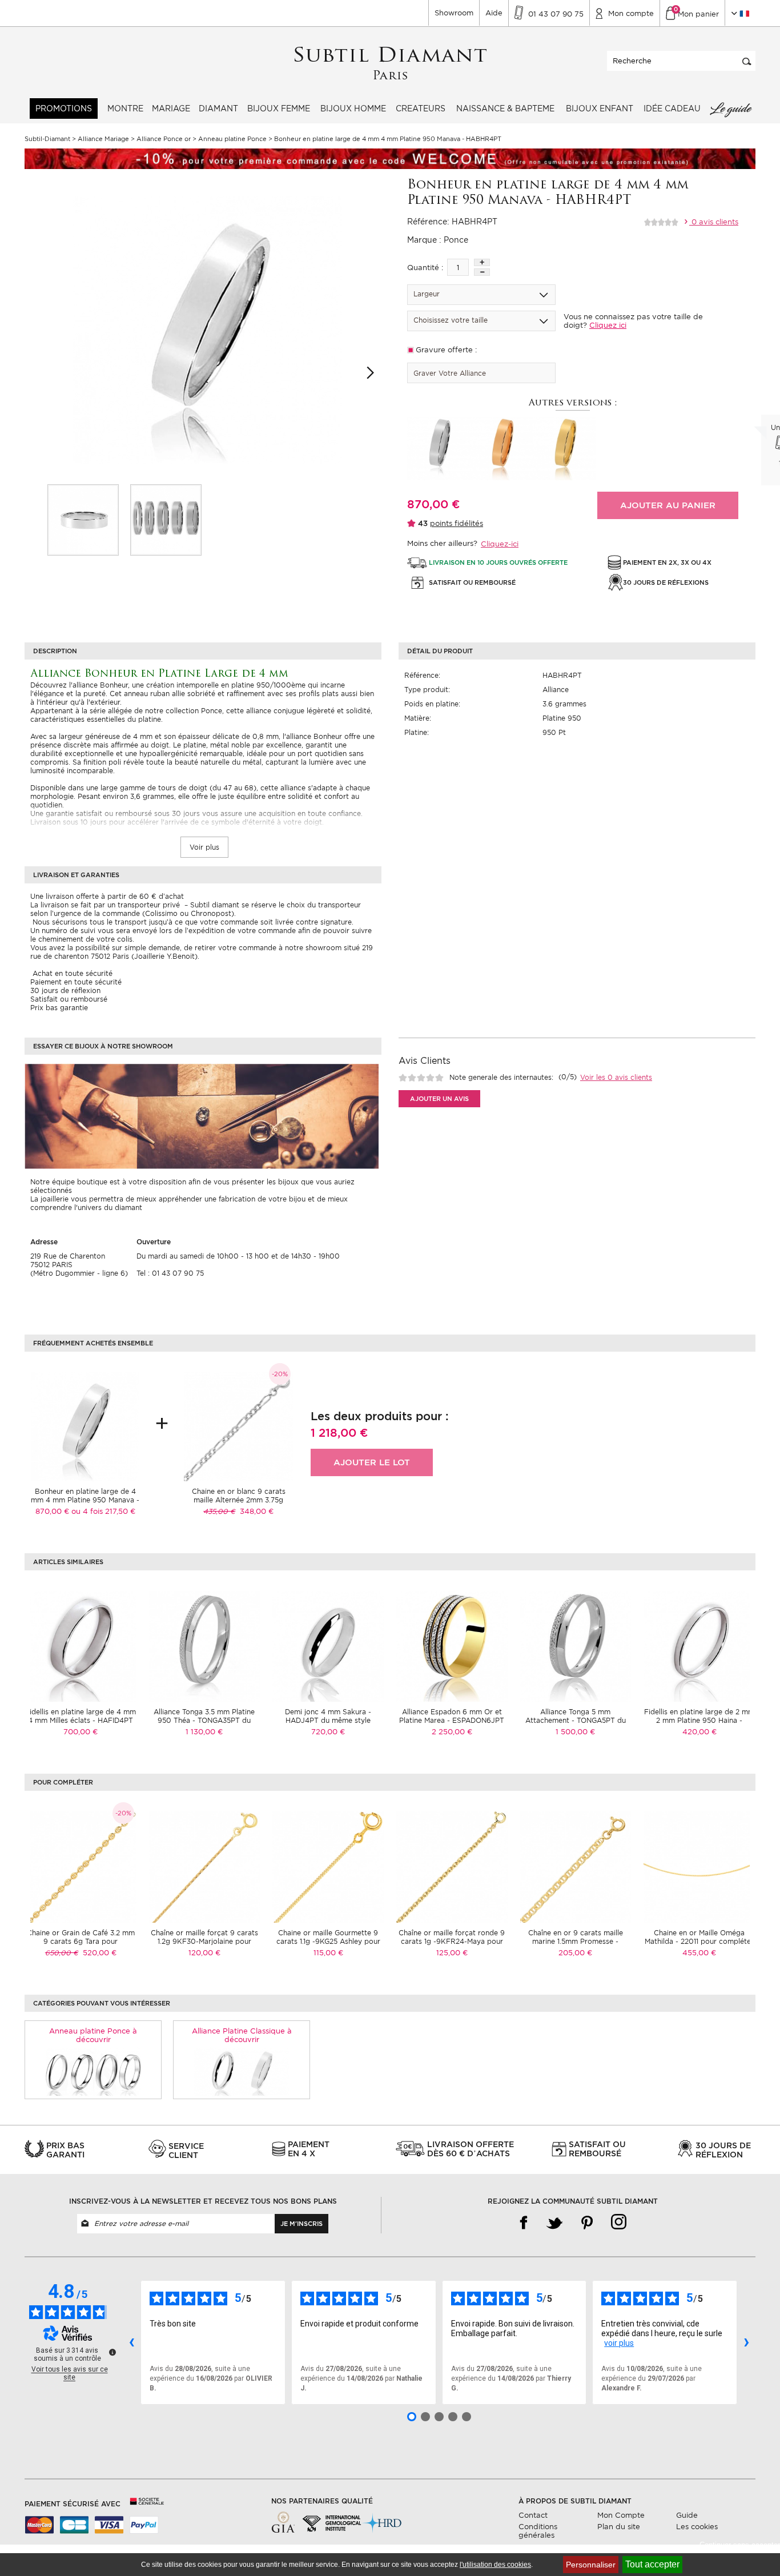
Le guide (730, 108)
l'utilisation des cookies (495, 2565)
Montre (125, 108)
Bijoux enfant (600, 108)
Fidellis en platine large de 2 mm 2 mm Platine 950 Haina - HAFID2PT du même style (699, 1720)
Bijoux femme (279, 108)
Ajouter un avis (439, 1099)
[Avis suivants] (746, 2342)
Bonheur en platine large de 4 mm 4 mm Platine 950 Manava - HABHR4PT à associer (85, 1500)
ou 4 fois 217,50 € (103, 1511)
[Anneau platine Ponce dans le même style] (93, 2071)
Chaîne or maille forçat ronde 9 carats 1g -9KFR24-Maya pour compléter (452, 1941)
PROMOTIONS (64, 108)
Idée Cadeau (672, 108)
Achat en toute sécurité (71, 973)
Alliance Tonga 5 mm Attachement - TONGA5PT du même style (576, 1720)
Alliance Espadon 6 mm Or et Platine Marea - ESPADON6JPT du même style (452, 1720)
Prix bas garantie (59, 1008)
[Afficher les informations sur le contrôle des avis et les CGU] (112, 2352)
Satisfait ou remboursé (69, 999)
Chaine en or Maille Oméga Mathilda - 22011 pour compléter (699, 1937)
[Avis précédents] (131, 2342)
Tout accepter (652, 2564)
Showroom (454, 13)
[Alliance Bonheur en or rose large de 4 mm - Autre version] (501, 448)
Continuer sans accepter (740, 2545)
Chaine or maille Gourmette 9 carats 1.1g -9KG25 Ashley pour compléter (328, 1941)
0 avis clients (714, 222)
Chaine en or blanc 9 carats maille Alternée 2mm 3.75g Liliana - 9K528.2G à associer (239, 1500)
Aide (494, 13)
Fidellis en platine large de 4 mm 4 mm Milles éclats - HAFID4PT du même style (81, 1720)
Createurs (421, 108)
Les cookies (697, 2527)
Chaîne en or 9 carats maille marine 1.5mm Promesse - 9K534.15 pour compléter (576, 1941)
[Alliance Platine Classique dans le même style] (242, 2071)
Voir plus (204, 847)
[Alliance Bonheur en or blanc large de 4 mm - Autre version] (439, 448)
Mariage (171, 108)
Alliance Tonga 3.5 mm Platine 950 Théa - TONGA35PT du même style (204, 1720)
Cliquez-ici (500, 544)
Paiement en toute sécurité (76, 982)
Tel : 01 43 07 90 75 (170, 1273)
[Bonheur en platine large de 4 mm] (83, 520)
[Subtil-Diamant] (390, 64)
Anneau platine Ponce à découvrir (93, 2035)
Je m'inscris (301, 2224)
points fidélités (457, 523)
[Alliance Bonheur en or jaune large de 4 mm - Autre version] (564, 448)
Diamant (218, 108)
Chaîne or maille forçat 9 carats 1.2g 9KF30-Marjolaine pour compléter (204, 1941)
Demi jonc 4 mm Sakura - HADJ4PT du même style (328, 1716)
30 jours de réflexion (65, 990)
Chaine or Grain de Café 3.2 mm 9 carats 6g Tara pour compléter (81, 1941)
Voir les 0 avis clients (616, 1077)
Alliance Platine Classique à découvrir (242, 2035)
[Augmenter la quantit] (482, 262)
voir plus (619, 2343)
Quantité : (425, 268)
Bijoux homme (353, 108)
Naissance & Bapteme (505, 108)
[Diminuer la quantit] (482, 272)
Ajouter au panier (668, 505)
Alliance (556, 690)
